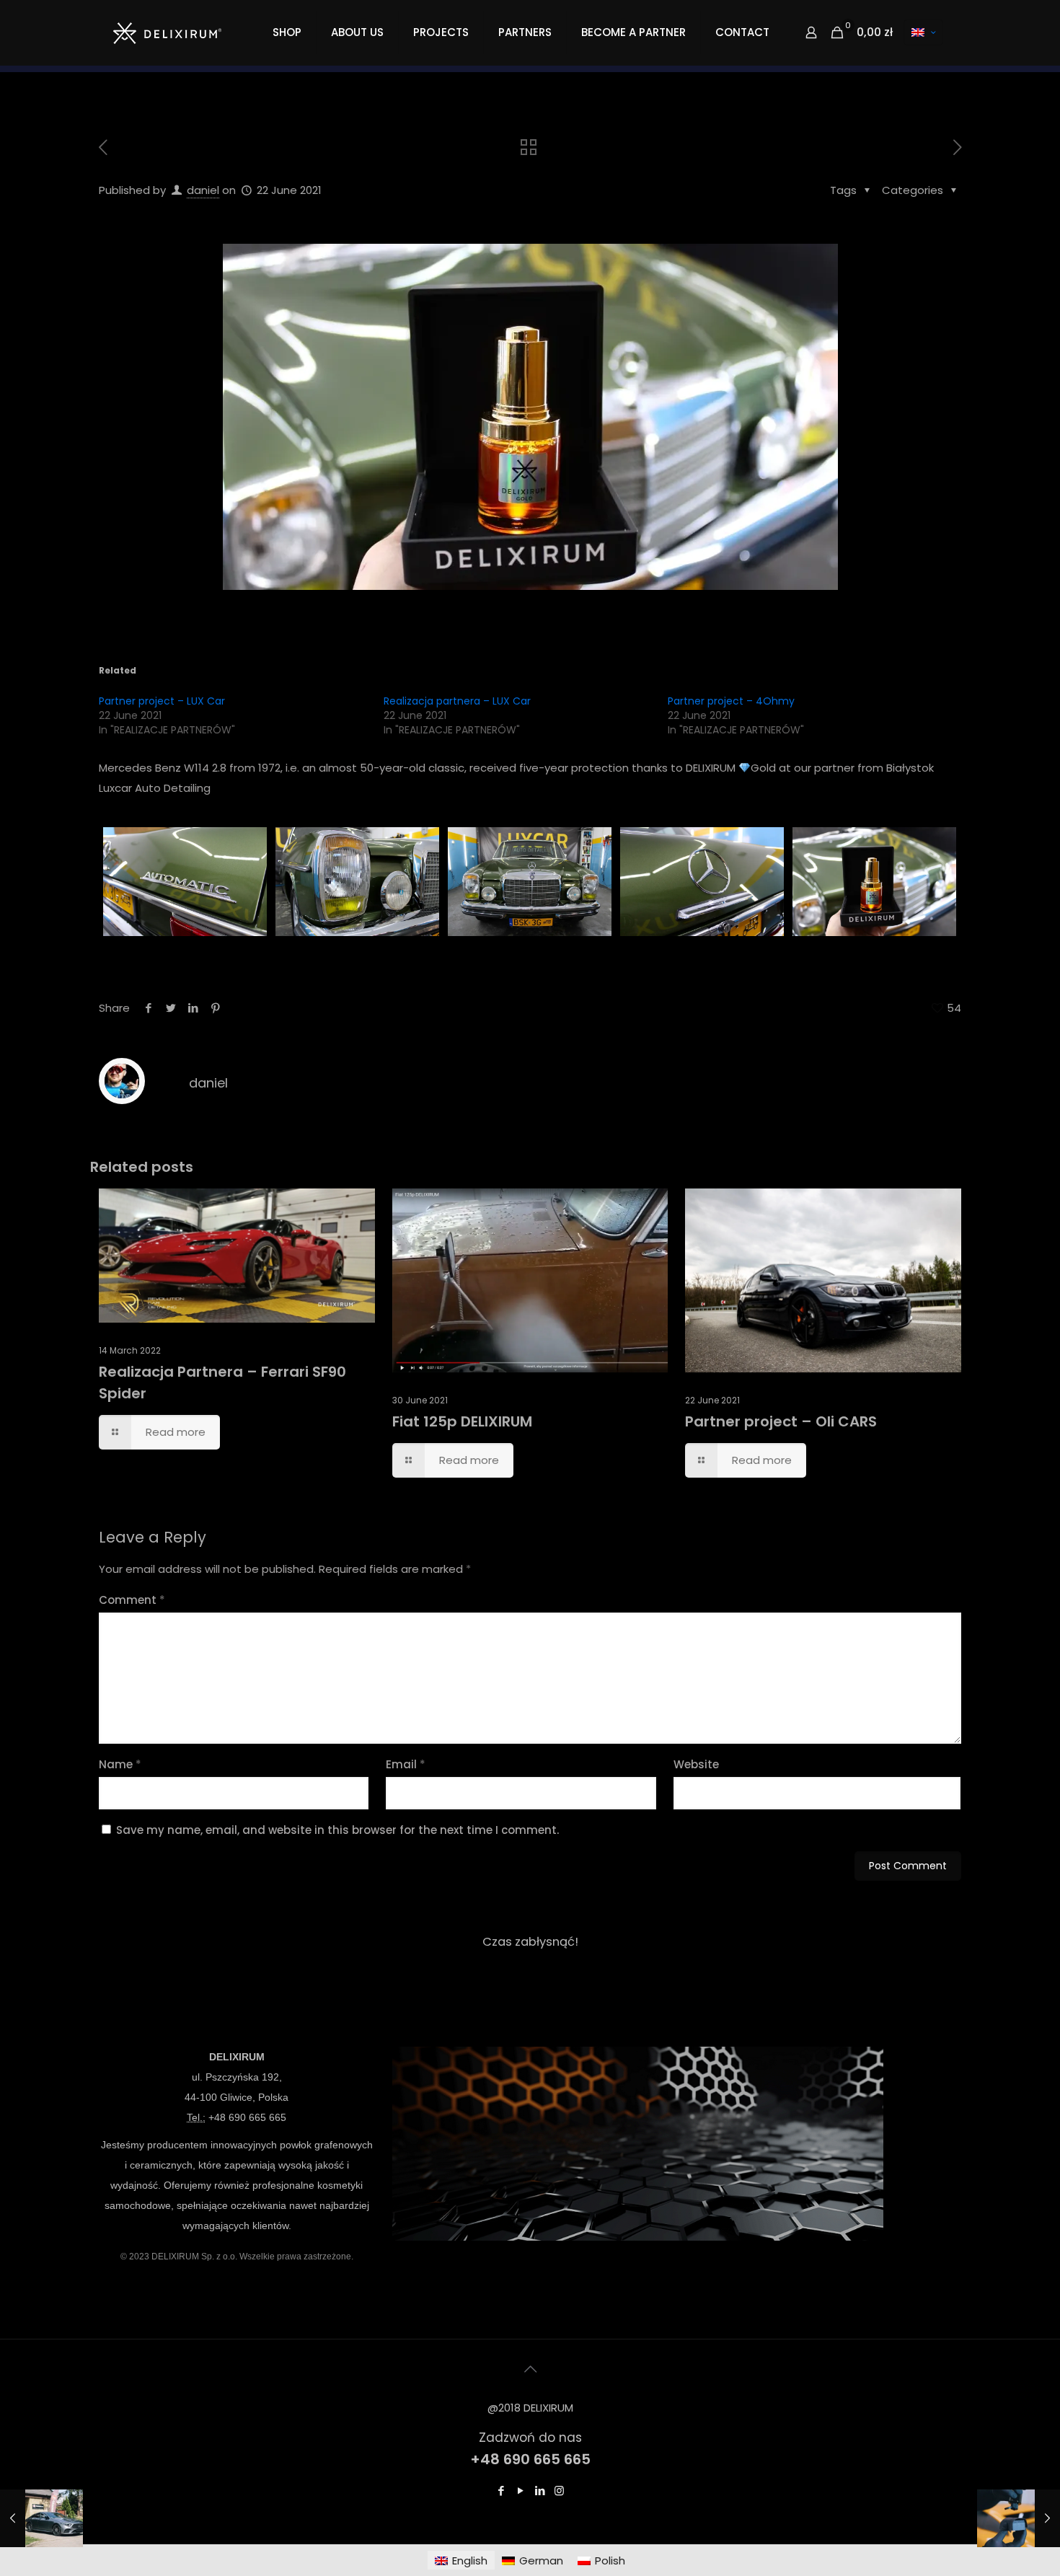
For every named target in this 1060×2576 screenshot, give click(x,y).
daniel (203, 190)
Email (406, 1764)
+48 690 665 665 (247, 2117)
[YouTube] (520, 2491)
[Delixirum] (167, 32)
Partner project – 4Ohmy (731, 701)
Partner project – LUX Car (162, 701)
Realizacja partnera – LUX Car (457, 701)
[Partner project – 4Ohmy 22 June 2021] (41, 2518)
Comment (132, 1600)
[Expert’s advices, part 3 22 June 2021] (1019, 2518)
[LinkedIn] (540, 2491)
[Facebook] (501, 2491)
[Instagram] (559, 2491)
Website (696, 1764)
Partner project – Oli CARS (781, 1421)
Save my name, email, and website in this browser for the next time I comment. (337, 1830)
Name (120, 1764)
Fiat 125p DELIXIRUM (462, 1421)
